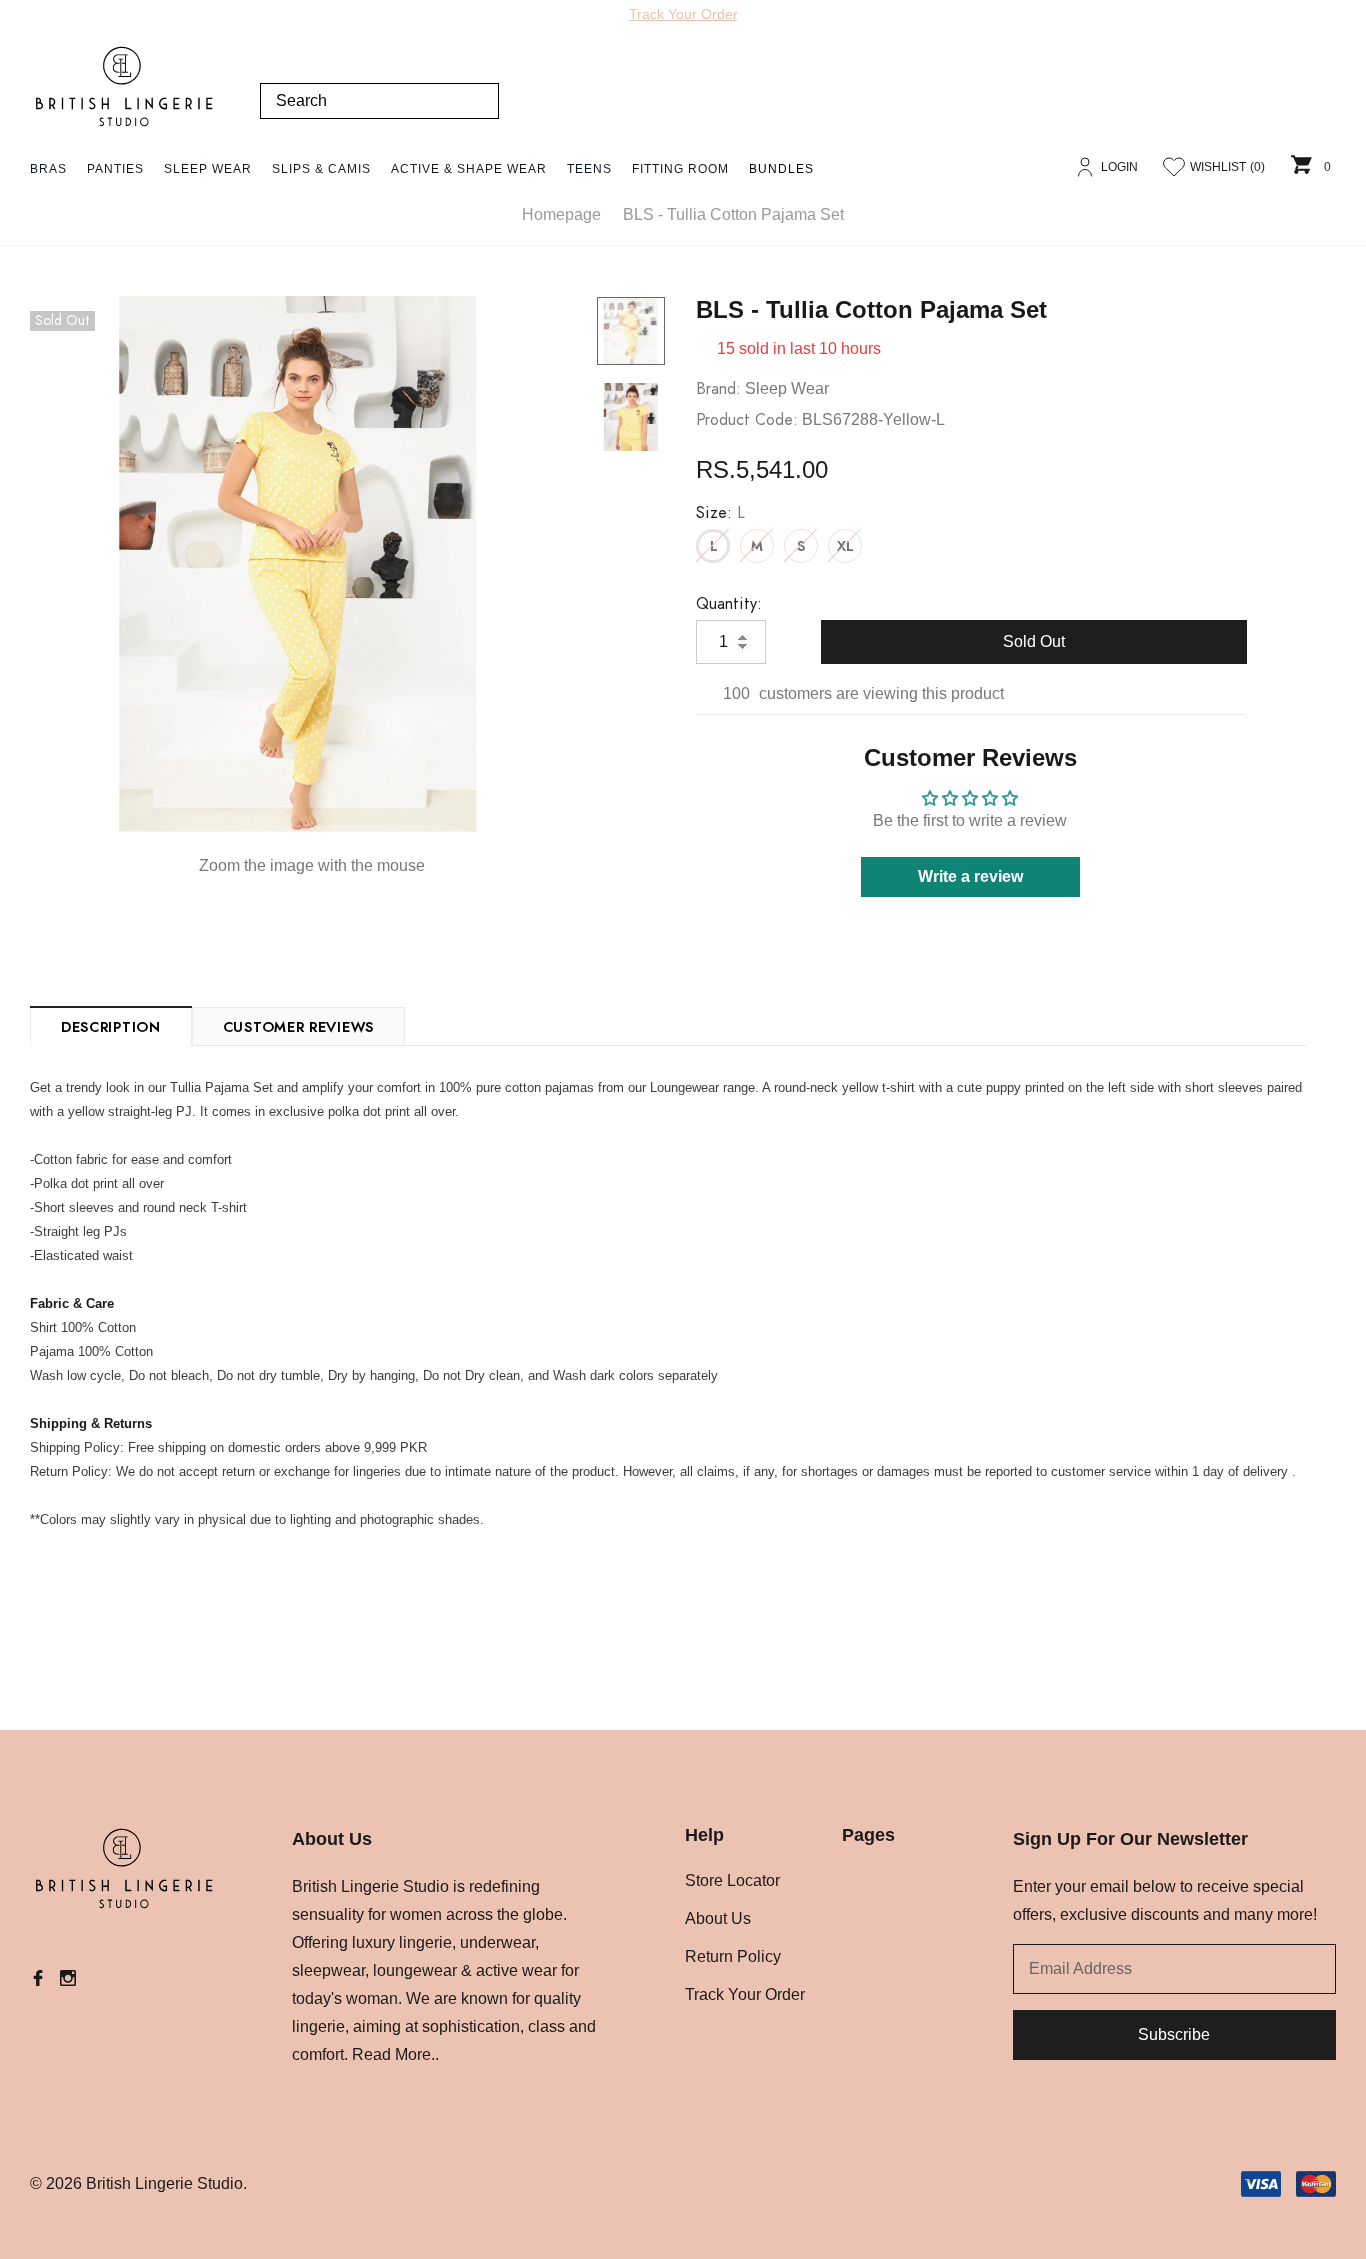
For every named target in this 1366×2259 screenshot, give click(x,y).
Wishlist (1227, 167)
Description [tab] (111, 1028)
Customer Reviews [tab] (298, 1028)
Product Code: (747, 420)
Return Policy (733, 1956)
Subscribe (1174, 2034)
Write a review (970, 876)
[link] (631, 331)
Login (1119, 167)
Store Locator (732, 1880)
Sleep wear (787, 388)
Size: (720, 513)
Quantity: (729, 604)
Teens (589, 169)
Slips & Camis (321, 169)
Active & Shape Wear (469, 169)
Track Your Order (683, 14)
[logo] (125, 87)
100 (736, 693)
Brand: (718, 389)
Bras (48, 169)
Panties (115, 169)
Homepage (561, 214)
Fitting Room (680, 169)
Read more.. (395, 2054)
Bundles (781, 169)
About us (718, 1918)
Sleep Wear (208, 169)
